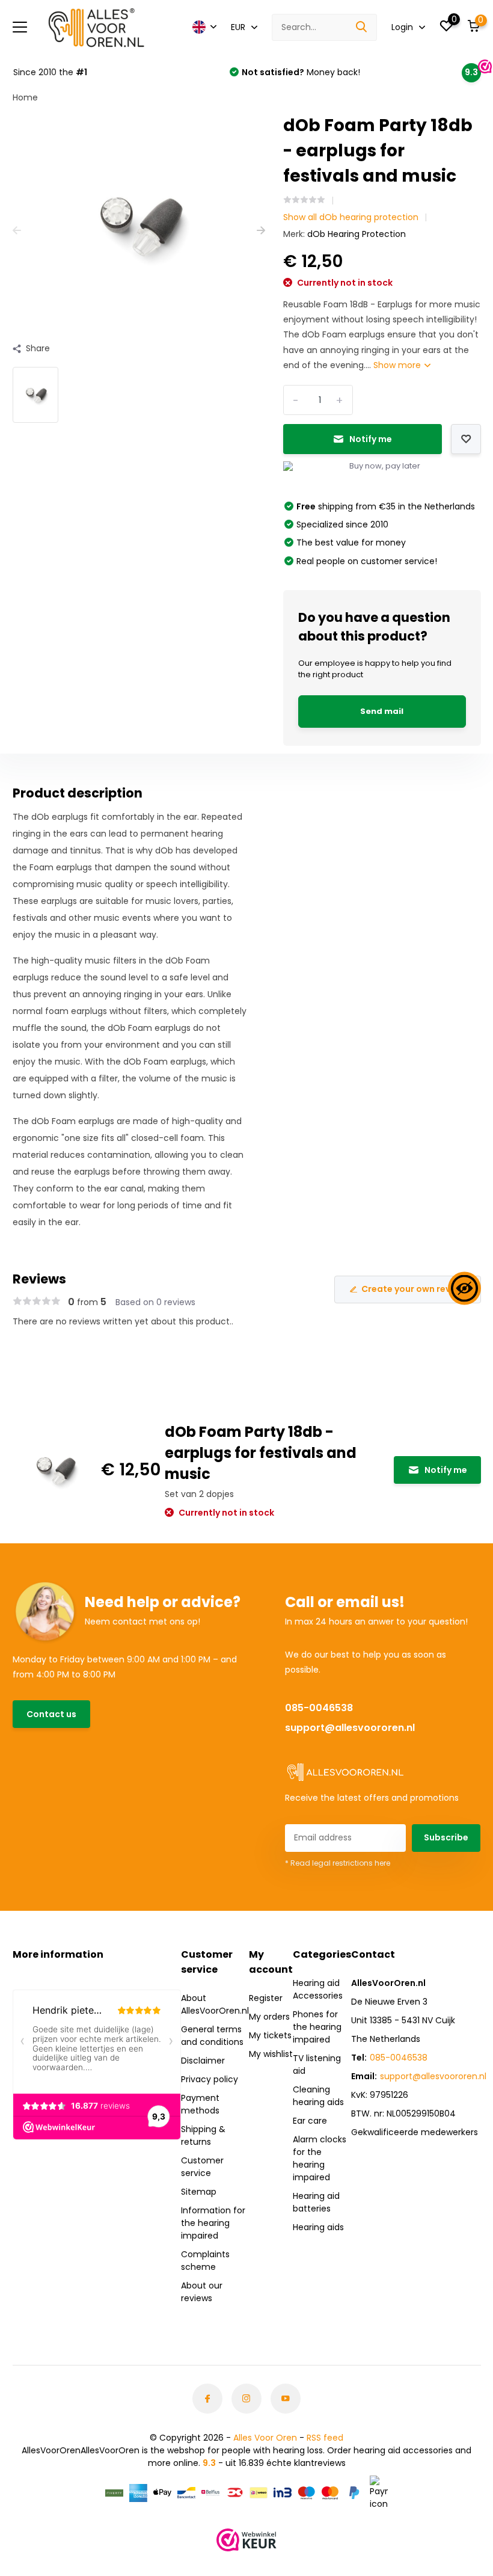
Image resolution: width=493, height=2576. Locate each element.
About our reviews (202, 2292)
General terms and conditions (212, 2036)
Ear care (310, 2121)
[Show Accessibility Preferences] (464, 1288)
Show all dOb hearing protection (351, 217)
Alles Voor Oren (265, 2438)
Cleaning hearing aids (318, 2096)
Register (266, 1998)
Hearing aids (318, 2227)
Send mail (382, 711)
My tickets (270, 2035)
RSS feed (325, 2438)
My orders (269, 2017)
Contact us (51, 1714)
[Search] (362, 27)
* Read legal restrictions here (338, 1863)
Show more (398, 365)
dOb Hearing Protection (357, 234)
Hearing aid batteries (316, 2202)
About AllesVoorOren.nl (215, 2004)
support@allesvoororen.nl (350, 1728)
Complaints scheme (205, 2261)
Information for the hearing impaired (213, 2223)
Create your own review (413, 1289)
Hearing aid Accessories (318, 1989)
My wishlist (271, 2054)
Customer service (202, 2167)
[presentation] (17, 231)
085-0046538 (319, 1708)
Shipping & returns (203, 2135)
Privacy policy (210, 2079)
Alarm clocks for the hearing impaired (320, 2158)
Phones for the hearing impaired (317, 2027)
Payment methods (200, 2104)
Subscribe (446, 1837)
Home (25, 97)
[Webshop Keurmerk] (246, 2540)
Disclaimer (203, 2061)
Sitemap (199, 2192)
